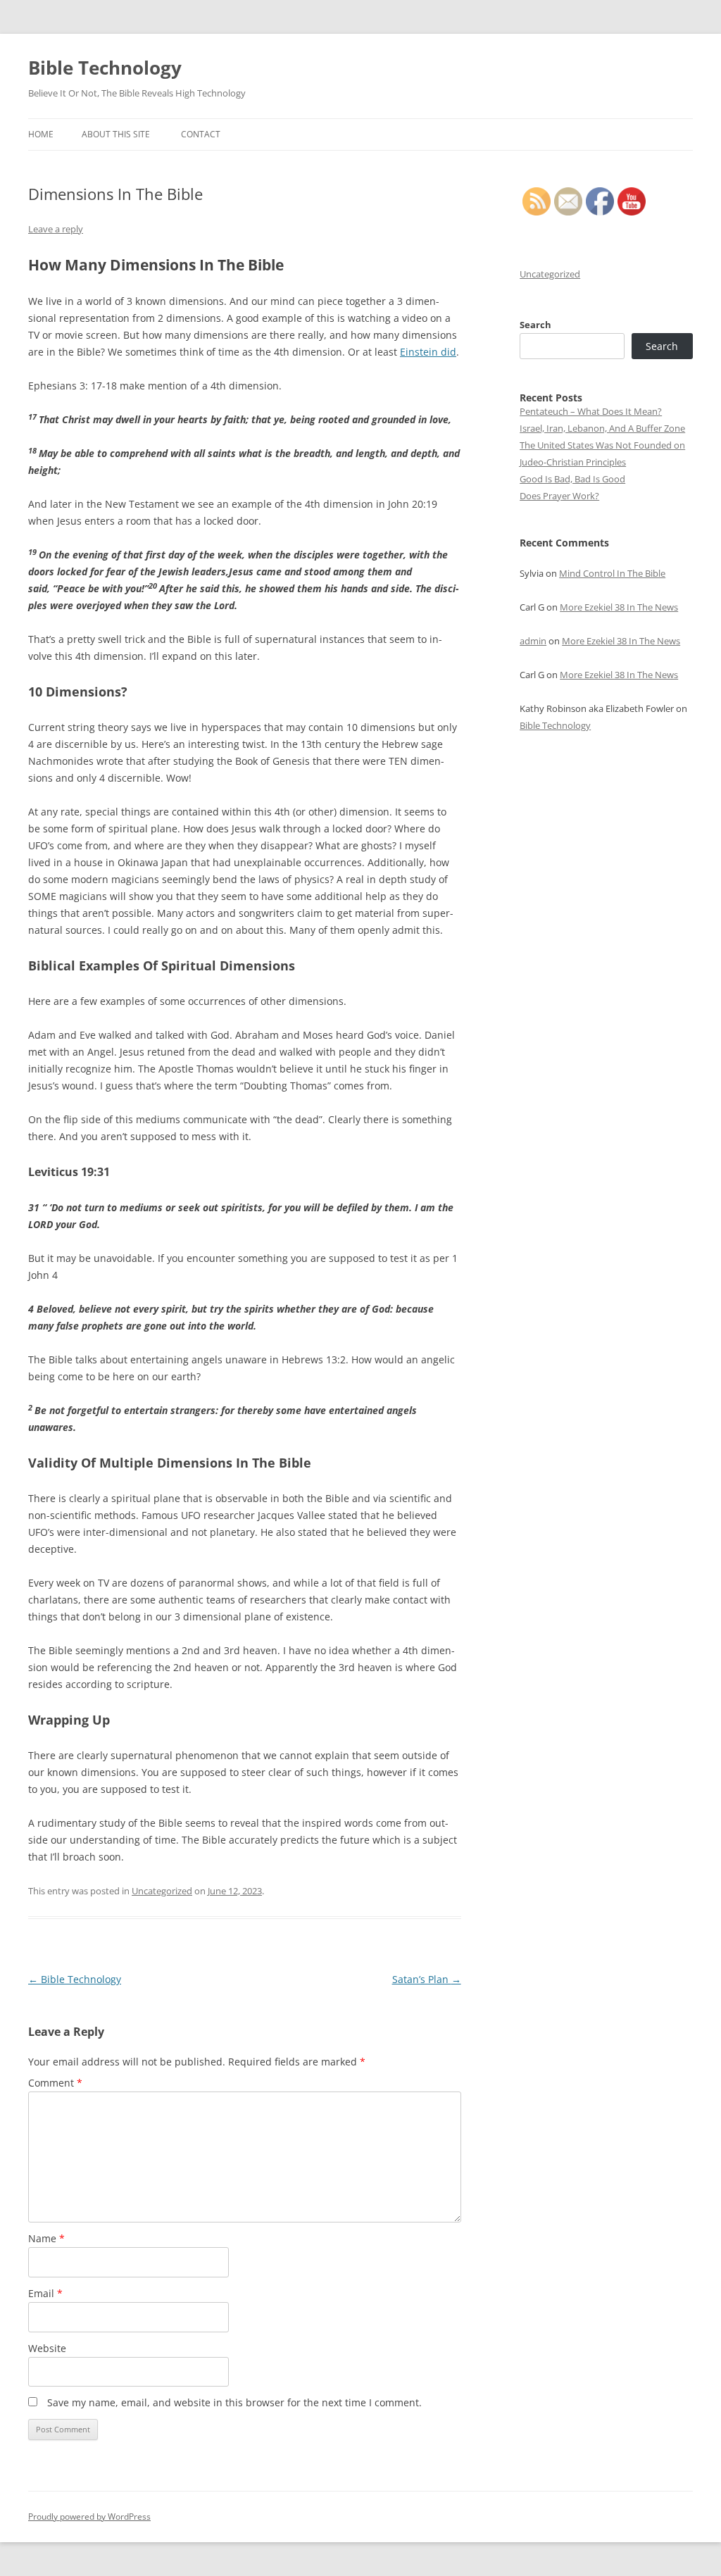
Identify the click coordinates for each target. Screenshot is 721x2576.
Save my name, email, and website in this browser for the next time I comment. (234, 2402)
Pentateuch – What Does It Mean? (591, 411)
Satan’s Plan (427, 1979)
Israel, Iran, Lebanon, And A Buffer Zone (602, 428)
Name (46, 2238)
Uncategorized (162, 1891)
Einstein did (428, 352)
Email (45, 2293)
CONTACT (201, 134)
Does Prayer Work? (559, 496)
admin (533, 641)
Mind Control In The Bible (612, 573)
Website (47, 2348)
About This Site (116, 134)
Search (535, 325)
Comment (55, 2083)
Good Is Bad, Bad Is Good (572, 479)
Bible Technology (105, 68)
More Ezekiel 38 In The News (619, 607)
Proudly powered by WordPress (89, 2516)
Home (41, 134)
